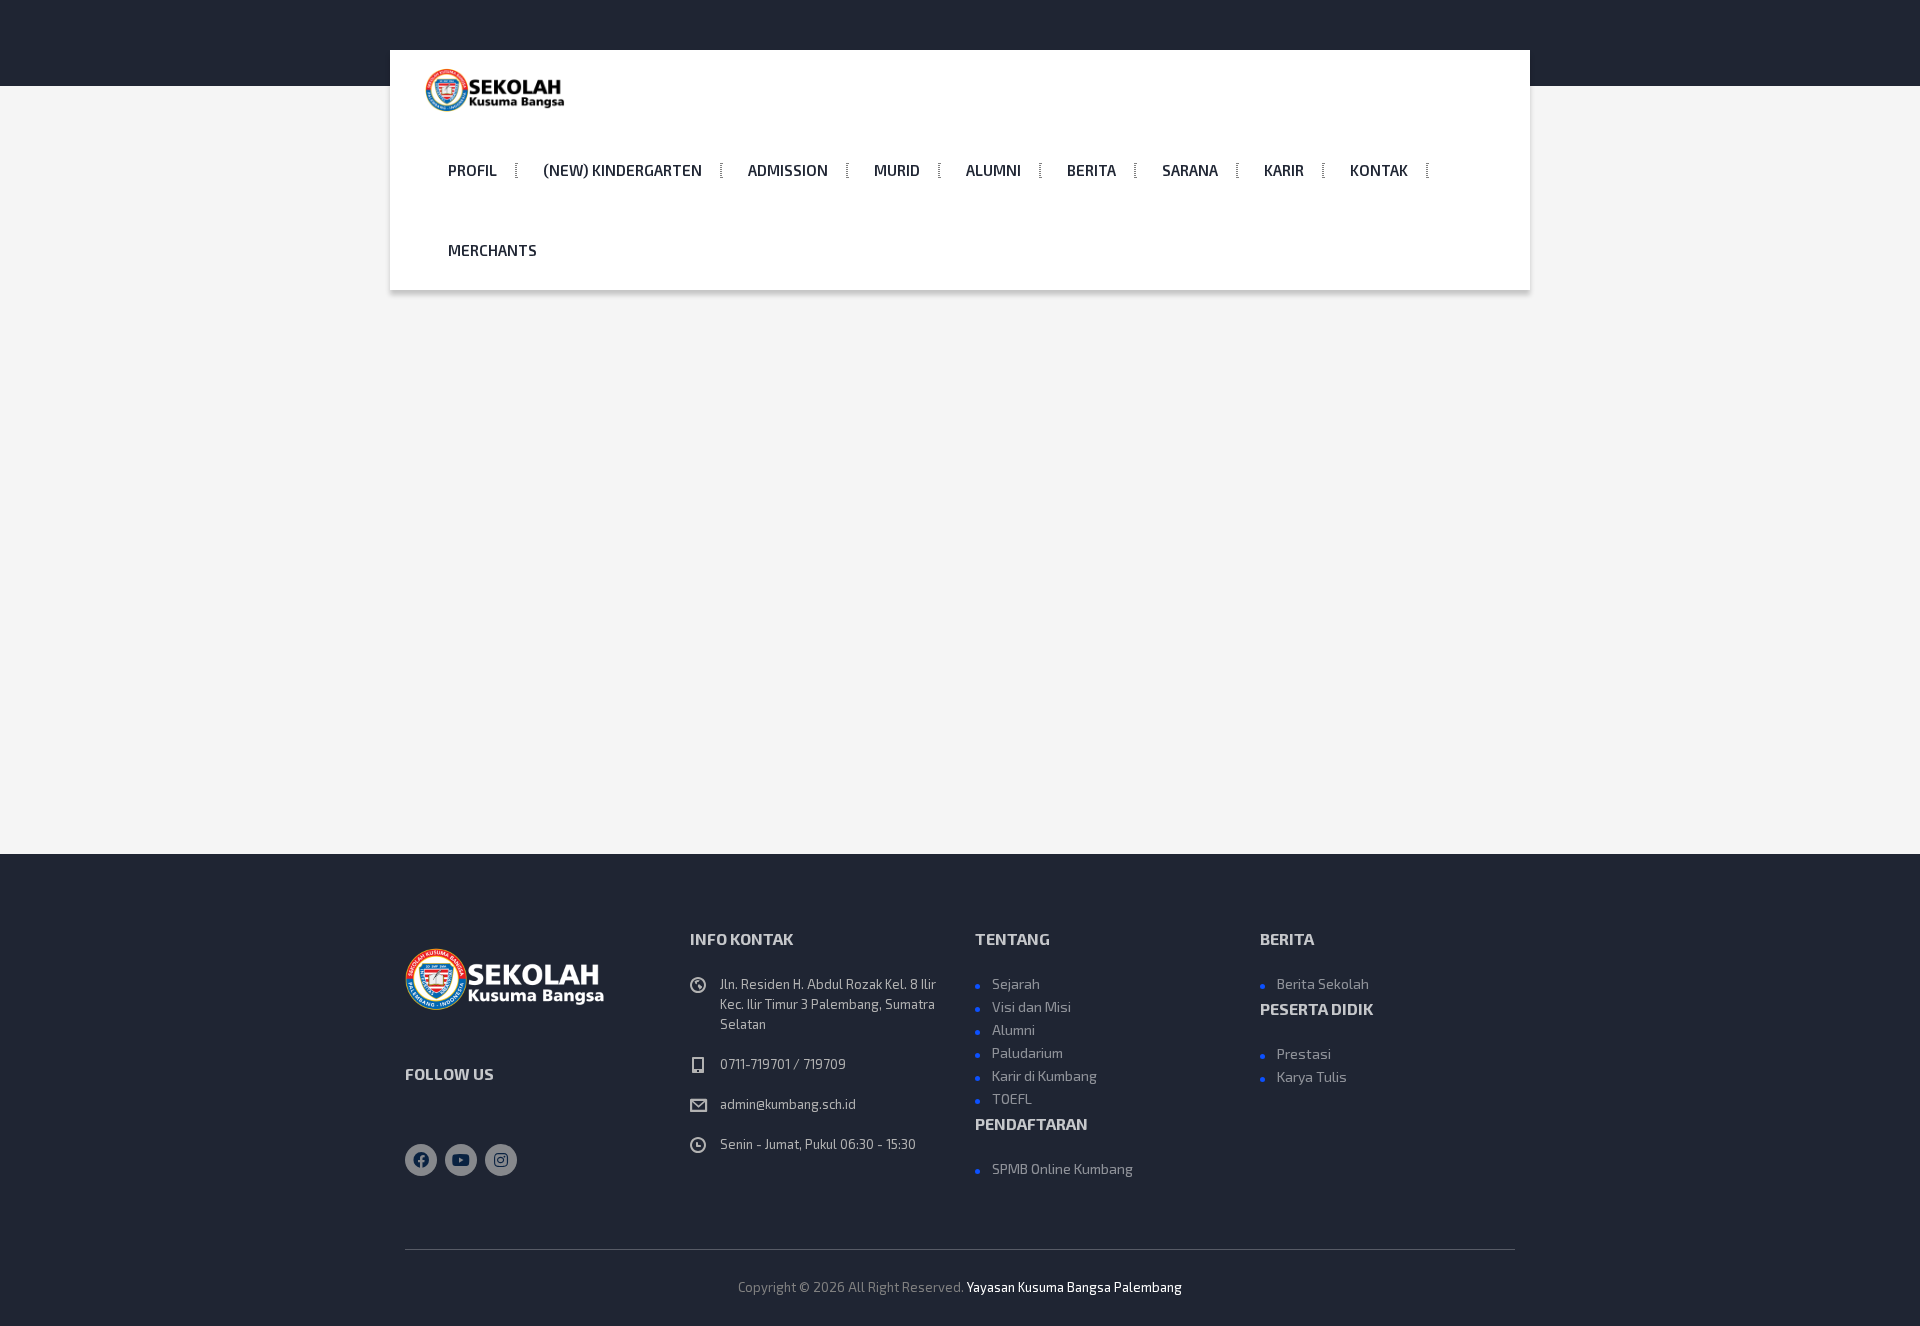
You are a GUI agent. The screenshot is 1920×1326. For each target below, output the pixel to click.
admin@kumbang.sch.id (788, 1104)
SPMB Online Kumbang (1062, 1168)
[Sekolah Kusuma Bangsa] (495, 90)
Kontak (1379, 170)
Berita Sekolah (1323, 983)
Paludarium (1027, 1052)
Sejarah (1016, 983)
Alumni (993, 170)
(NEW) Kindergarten (622, 170)
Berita (1091, 170)
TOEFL (1012, 1098)
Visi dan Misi (1031, 1006)
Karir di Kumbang (1044, 1075)
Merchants (492, 250)
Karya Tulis (1312, 1076)
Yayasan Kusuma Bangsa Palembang (1074, 1287)
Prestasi (1304, 1053)
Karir (1284, 170)
